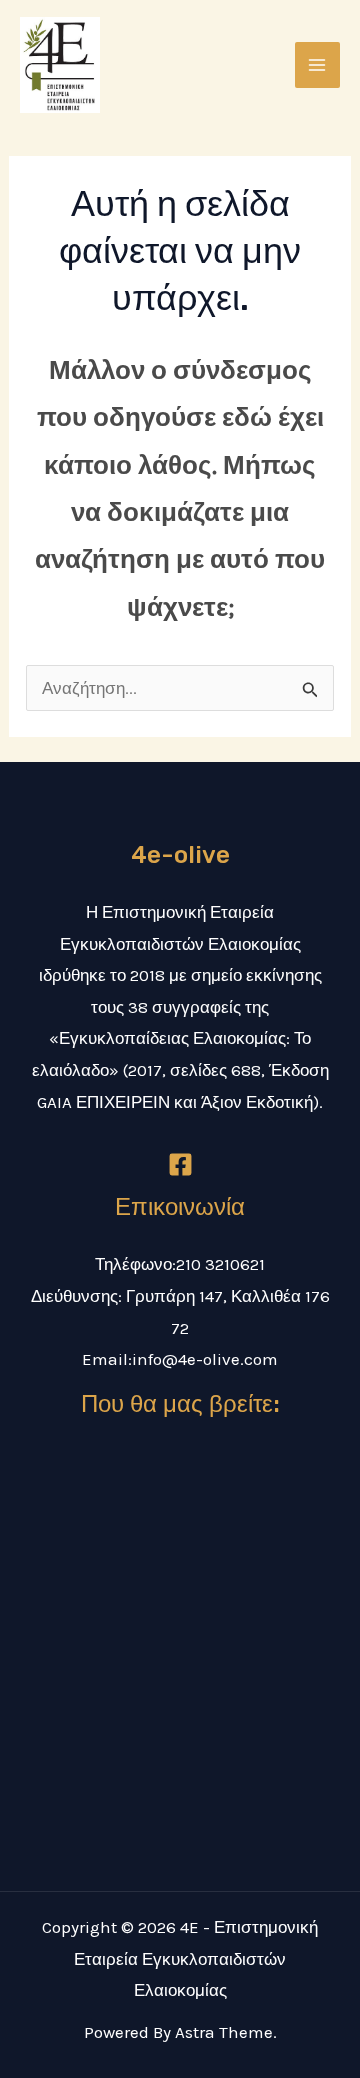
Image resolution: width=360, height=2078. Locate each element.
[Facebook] (180, 1164)
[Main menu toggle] (318, 65)
